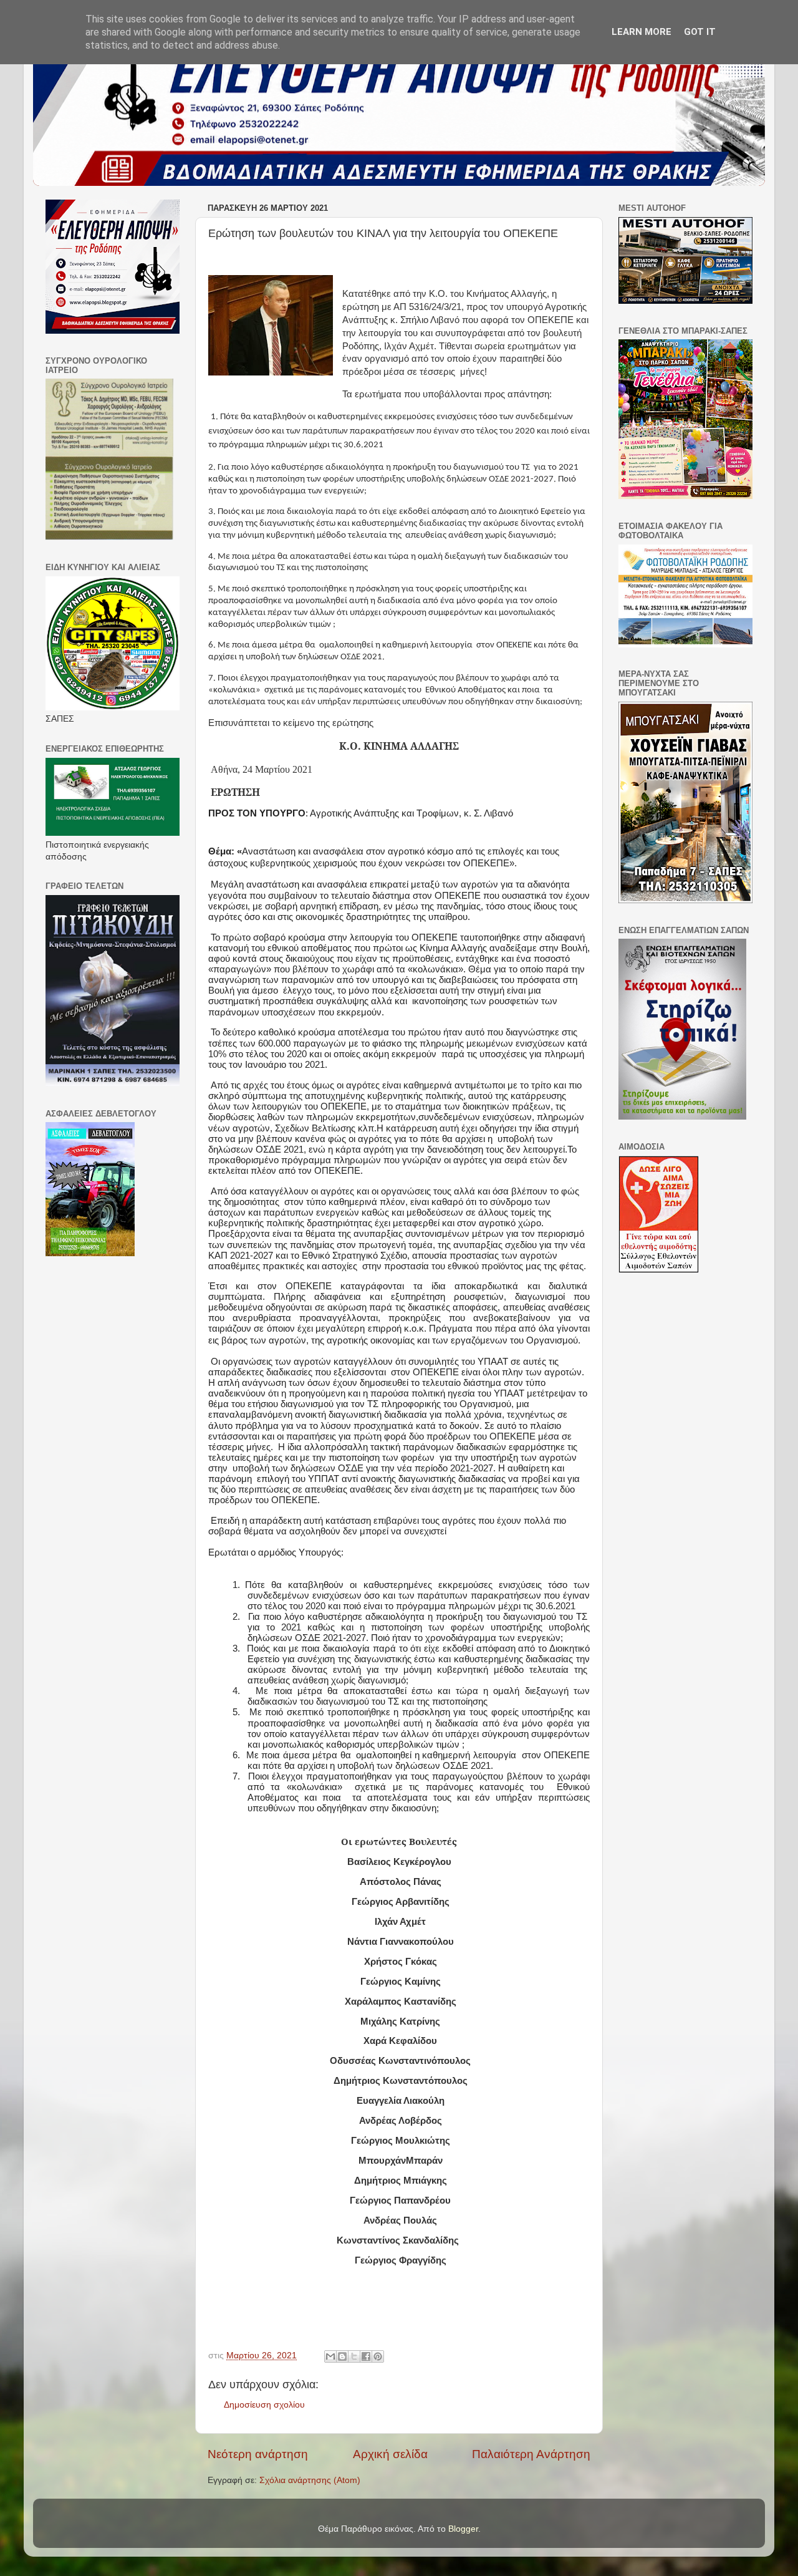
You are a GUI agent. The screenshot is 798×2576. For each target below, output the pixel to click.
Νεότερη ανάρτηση (258, 2454)
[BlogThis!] (342, 2356)
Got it (700, 32)
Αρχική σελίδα (390, 2454)
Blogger (463, 2529)
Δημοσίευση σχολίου (264, 2405)
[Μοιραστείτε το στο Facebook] (366, 2356)
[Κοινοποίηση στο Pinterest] (378, 2356)
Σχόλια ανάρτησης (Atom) (310, 2480)
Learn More (642, 32)
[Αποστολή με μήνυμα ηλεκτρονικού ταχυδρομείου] (330, 2356)
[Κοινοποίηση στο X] (354, 2356)
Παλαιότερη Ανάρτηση (531, 2454)
